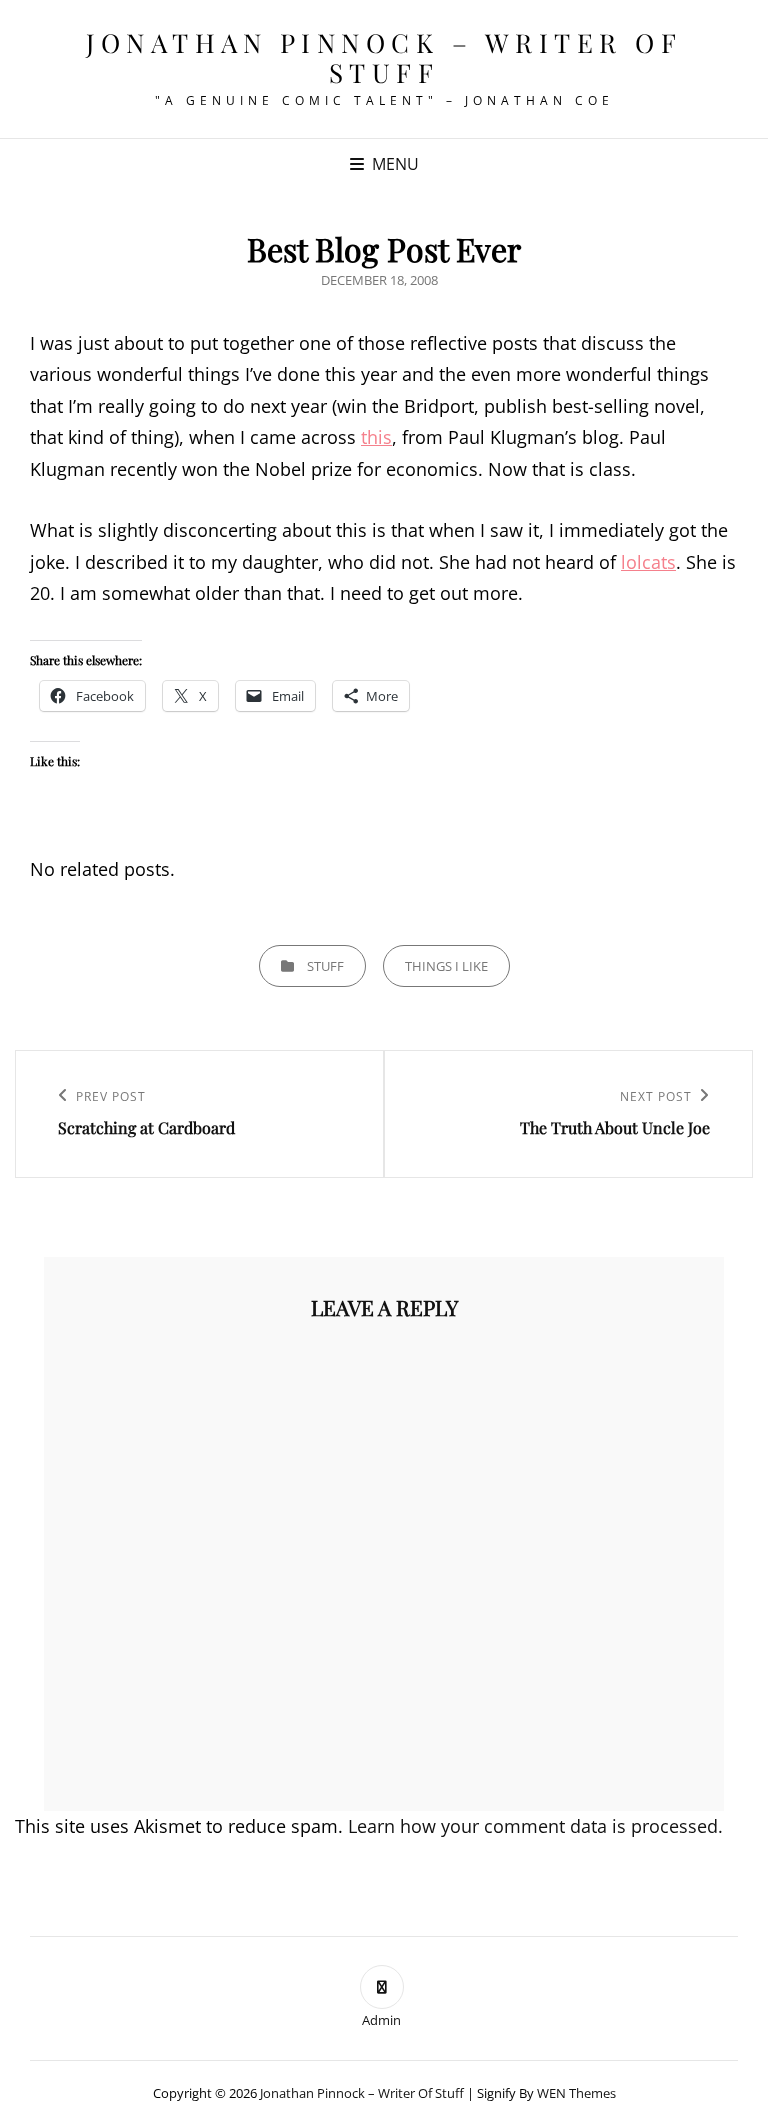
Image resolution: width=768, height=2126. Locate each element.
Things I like (446, 966)
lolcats (648, 562)
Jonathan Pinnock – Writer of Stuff (384, 57)
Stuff (325, 966)
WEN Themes (576, 2093)
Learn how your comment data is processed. (535, 1826)
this (376, 437)
